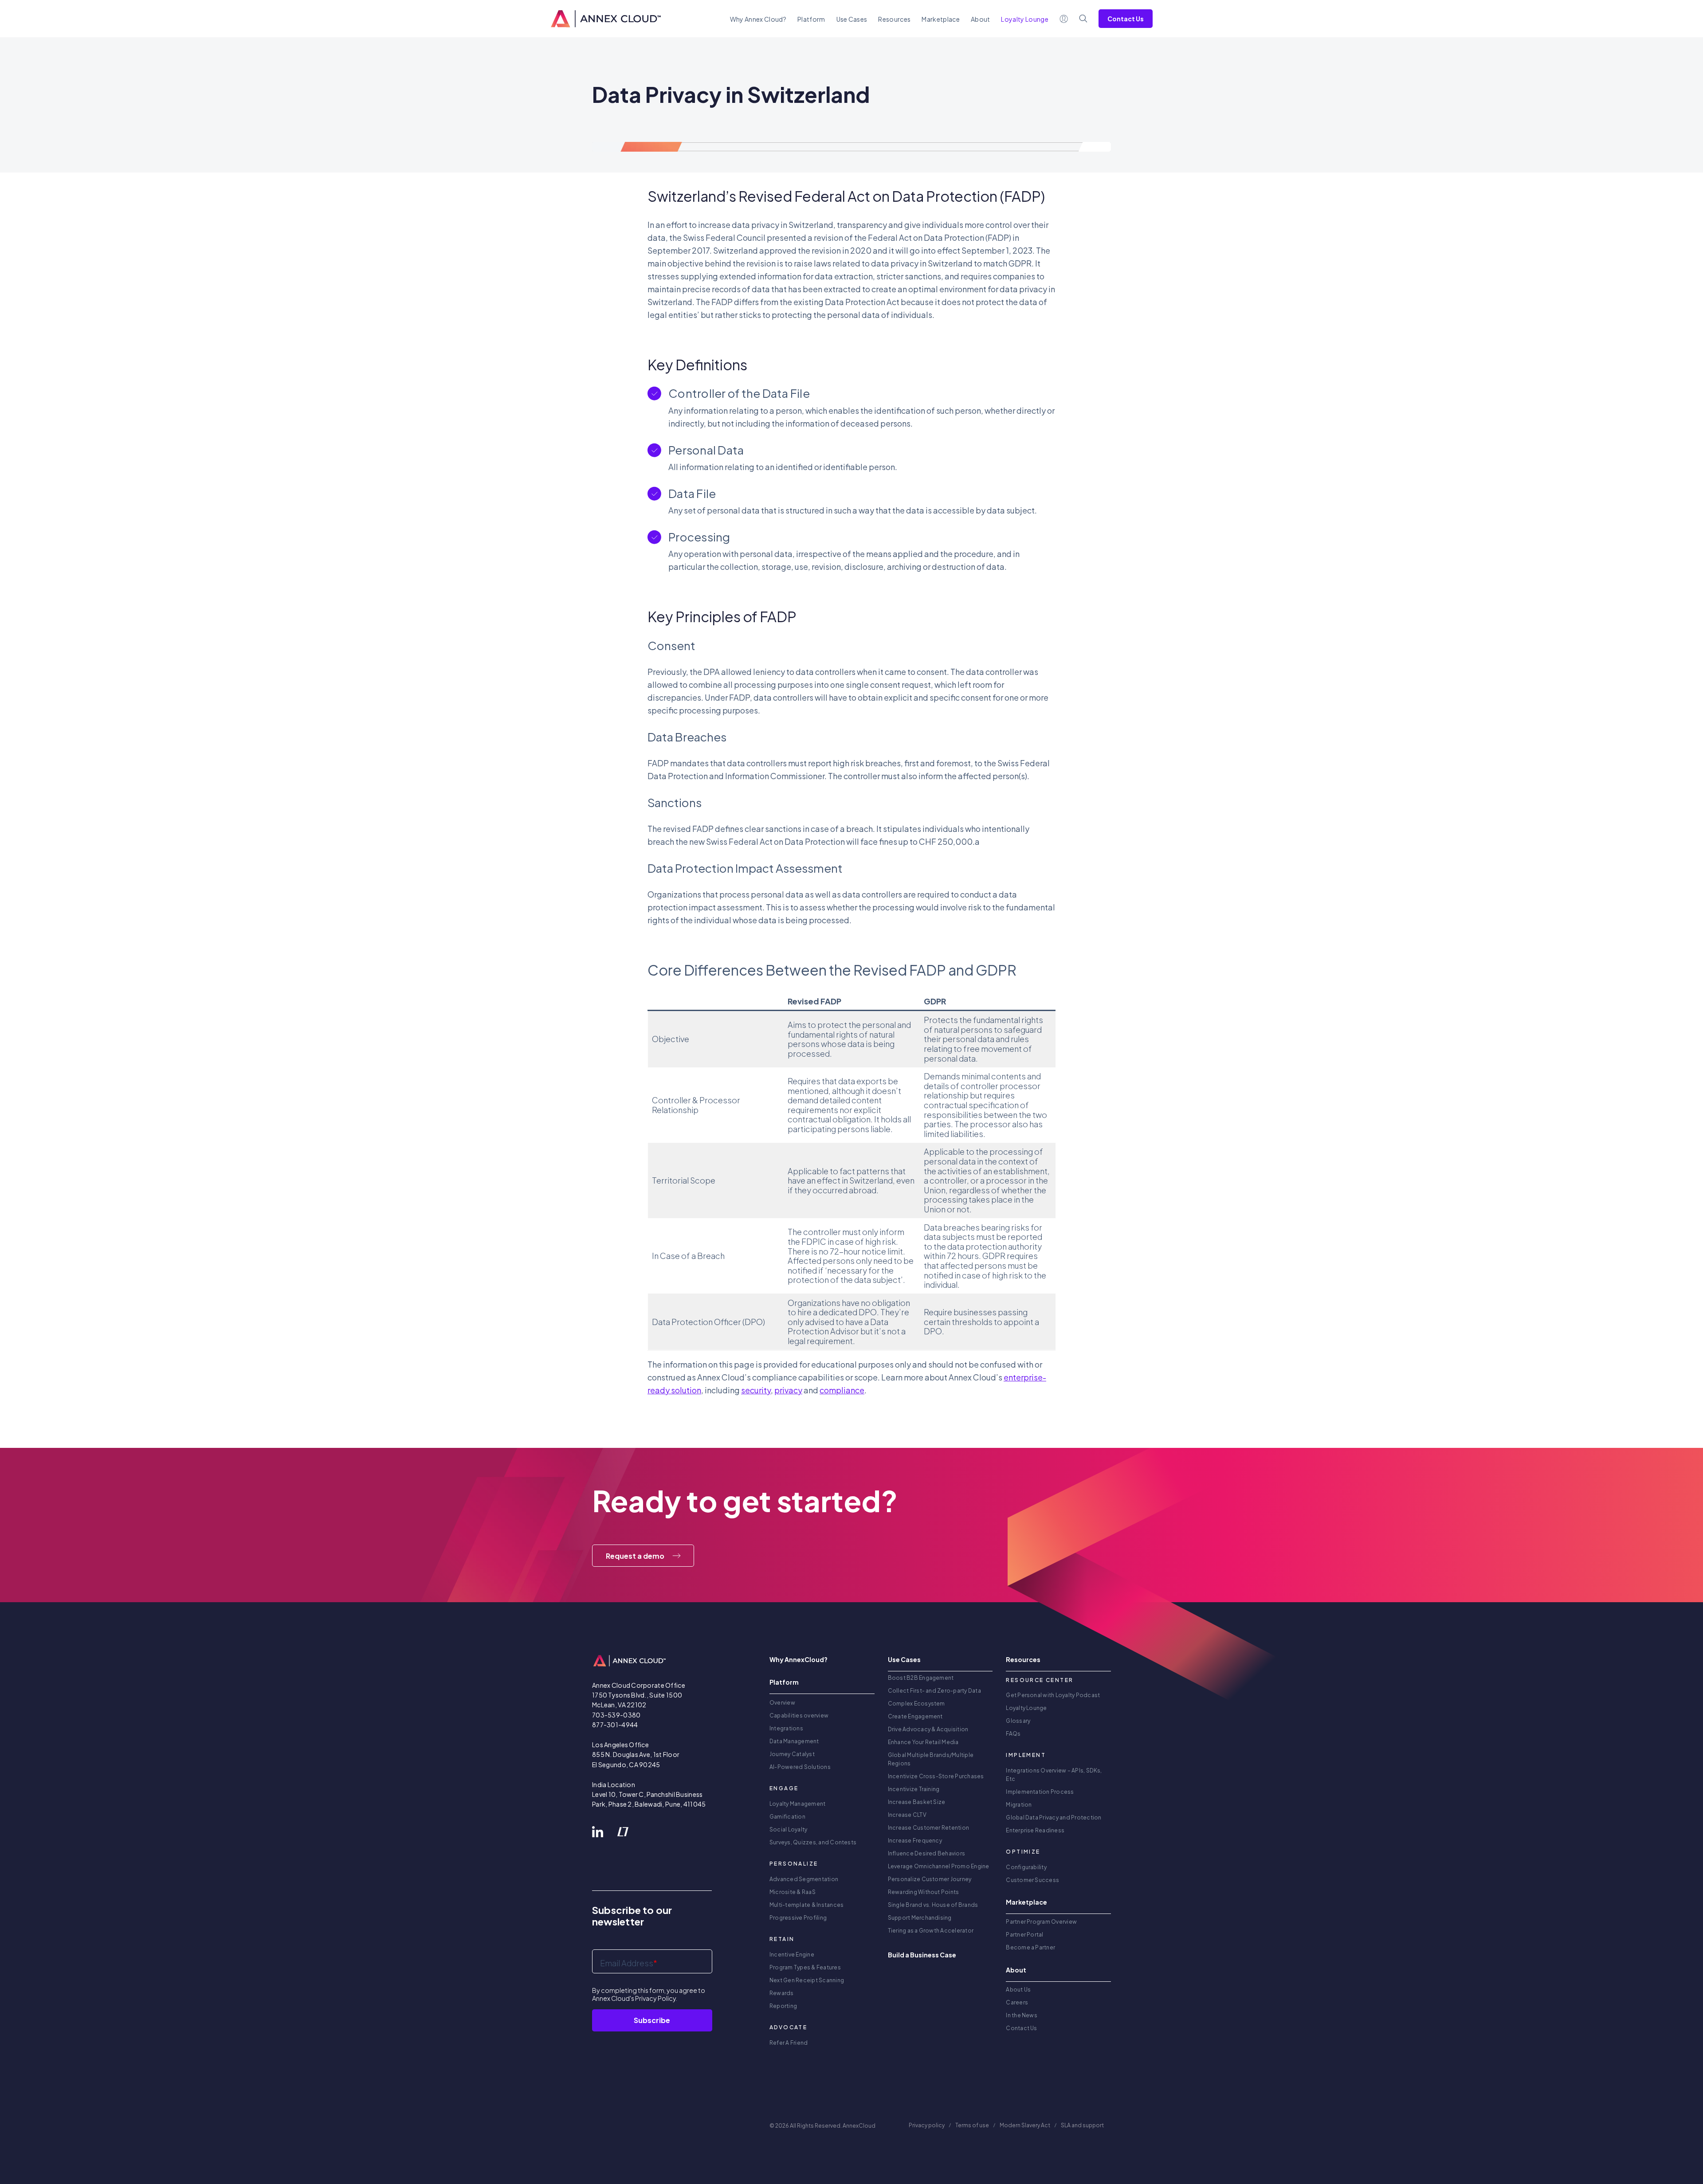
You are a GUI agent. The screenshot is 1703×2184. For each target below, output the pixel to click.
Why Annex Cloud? (758, 19)
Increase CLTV (907, 1815)
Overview (782, 1703)
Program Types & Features (805, 1967)
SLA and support (1083, 2125)
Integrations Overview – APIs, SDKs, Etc (1054, 1775)
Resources (894, 19)
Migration (1019, 1805)
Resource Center (1040, 1680)
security (756, 1390)
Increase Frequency (915, 1841)
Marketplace (941, 19)
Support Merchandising (920, 1918)
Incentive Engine (792, 1955)
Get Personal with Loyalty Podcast (1053, 1695)
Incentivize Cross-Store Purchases (936, 1776)
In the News (1022, 2015)
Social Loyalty (788, 1829)
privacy (788, 1390)
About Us (1018, 1990)
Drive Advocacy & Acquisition (928, 1729)
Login (1064, 19)
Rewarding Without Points (924, 1892)
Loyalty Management (797, 1804)
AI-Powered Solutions (800, 1767)
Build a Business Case (922, 1955)
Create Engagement (915, 1716)
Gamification (787, 1817)
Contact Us (1126, 19)
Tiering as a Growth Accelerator (931, 1931)
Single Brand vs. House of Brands (933, 1905)
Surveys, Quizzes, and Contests (813, 1842)
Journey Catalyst (792, 1754)
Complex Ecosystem (916, 1704)
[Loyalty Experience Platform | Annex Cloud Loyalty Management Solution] (606, 19)
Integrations (786, 1728)
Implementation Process (1040, 1792)
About (981, 19)
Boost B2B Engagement (921, 1678)
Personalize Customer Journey (930, 1879)
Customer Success (1032, 1880)
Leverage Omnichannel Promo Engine (939, 1866)
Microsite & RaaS (793, 1892)
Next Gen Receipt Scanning (807, 1980)
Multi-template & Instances (806, 1905)
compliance (842, 1390)
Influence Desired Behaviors (926, 1853)
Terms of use (972, 2125)
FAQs (1013, 1734)
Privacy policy (927, 2125)
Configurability (1026, 1867)
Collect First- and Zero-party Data (934, 1691)
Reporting (783, 2006)
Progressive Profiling (798, 1918)
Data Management (794, 1741)
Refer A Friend (789, 2043)
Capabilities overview (799, 1715)
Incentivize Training (914, 1789)
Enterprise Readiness (1035, 1830)
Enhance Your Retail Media (923, 1742)
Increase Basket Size (917, 1802)
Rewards (782, 1993)
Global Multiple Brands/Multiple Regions (931, 1759)
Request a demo (635, 1556)
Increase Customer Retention (928, 1828)
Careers (1017, 2002)
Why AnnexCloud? (799, 1659)
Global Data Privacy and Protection (1054, 1817)
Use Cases (852, 19)
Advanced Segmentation (804, 1879)
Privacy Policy (655, 1998)
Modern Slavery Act (1025, 2125)
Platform (811, 19)
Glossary (1018, 1721)
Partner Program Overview (1041, 1922)
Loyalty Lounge (1026, 1708)
